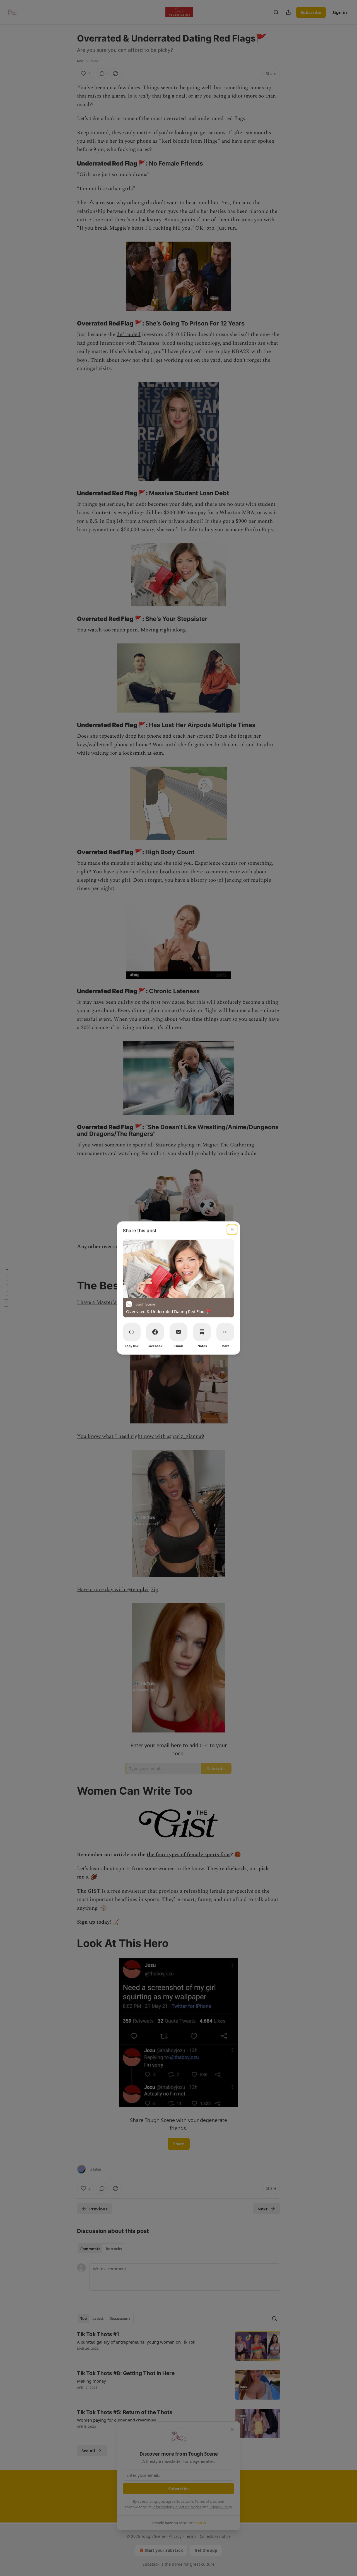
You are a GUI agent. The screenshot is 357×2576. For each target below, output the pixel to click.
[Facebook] (155, 1332)
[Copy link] (132, 1332)
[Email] (178, 1332)
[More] (225, 1332)
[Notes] (202, 1332)
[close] (232, 1229)
